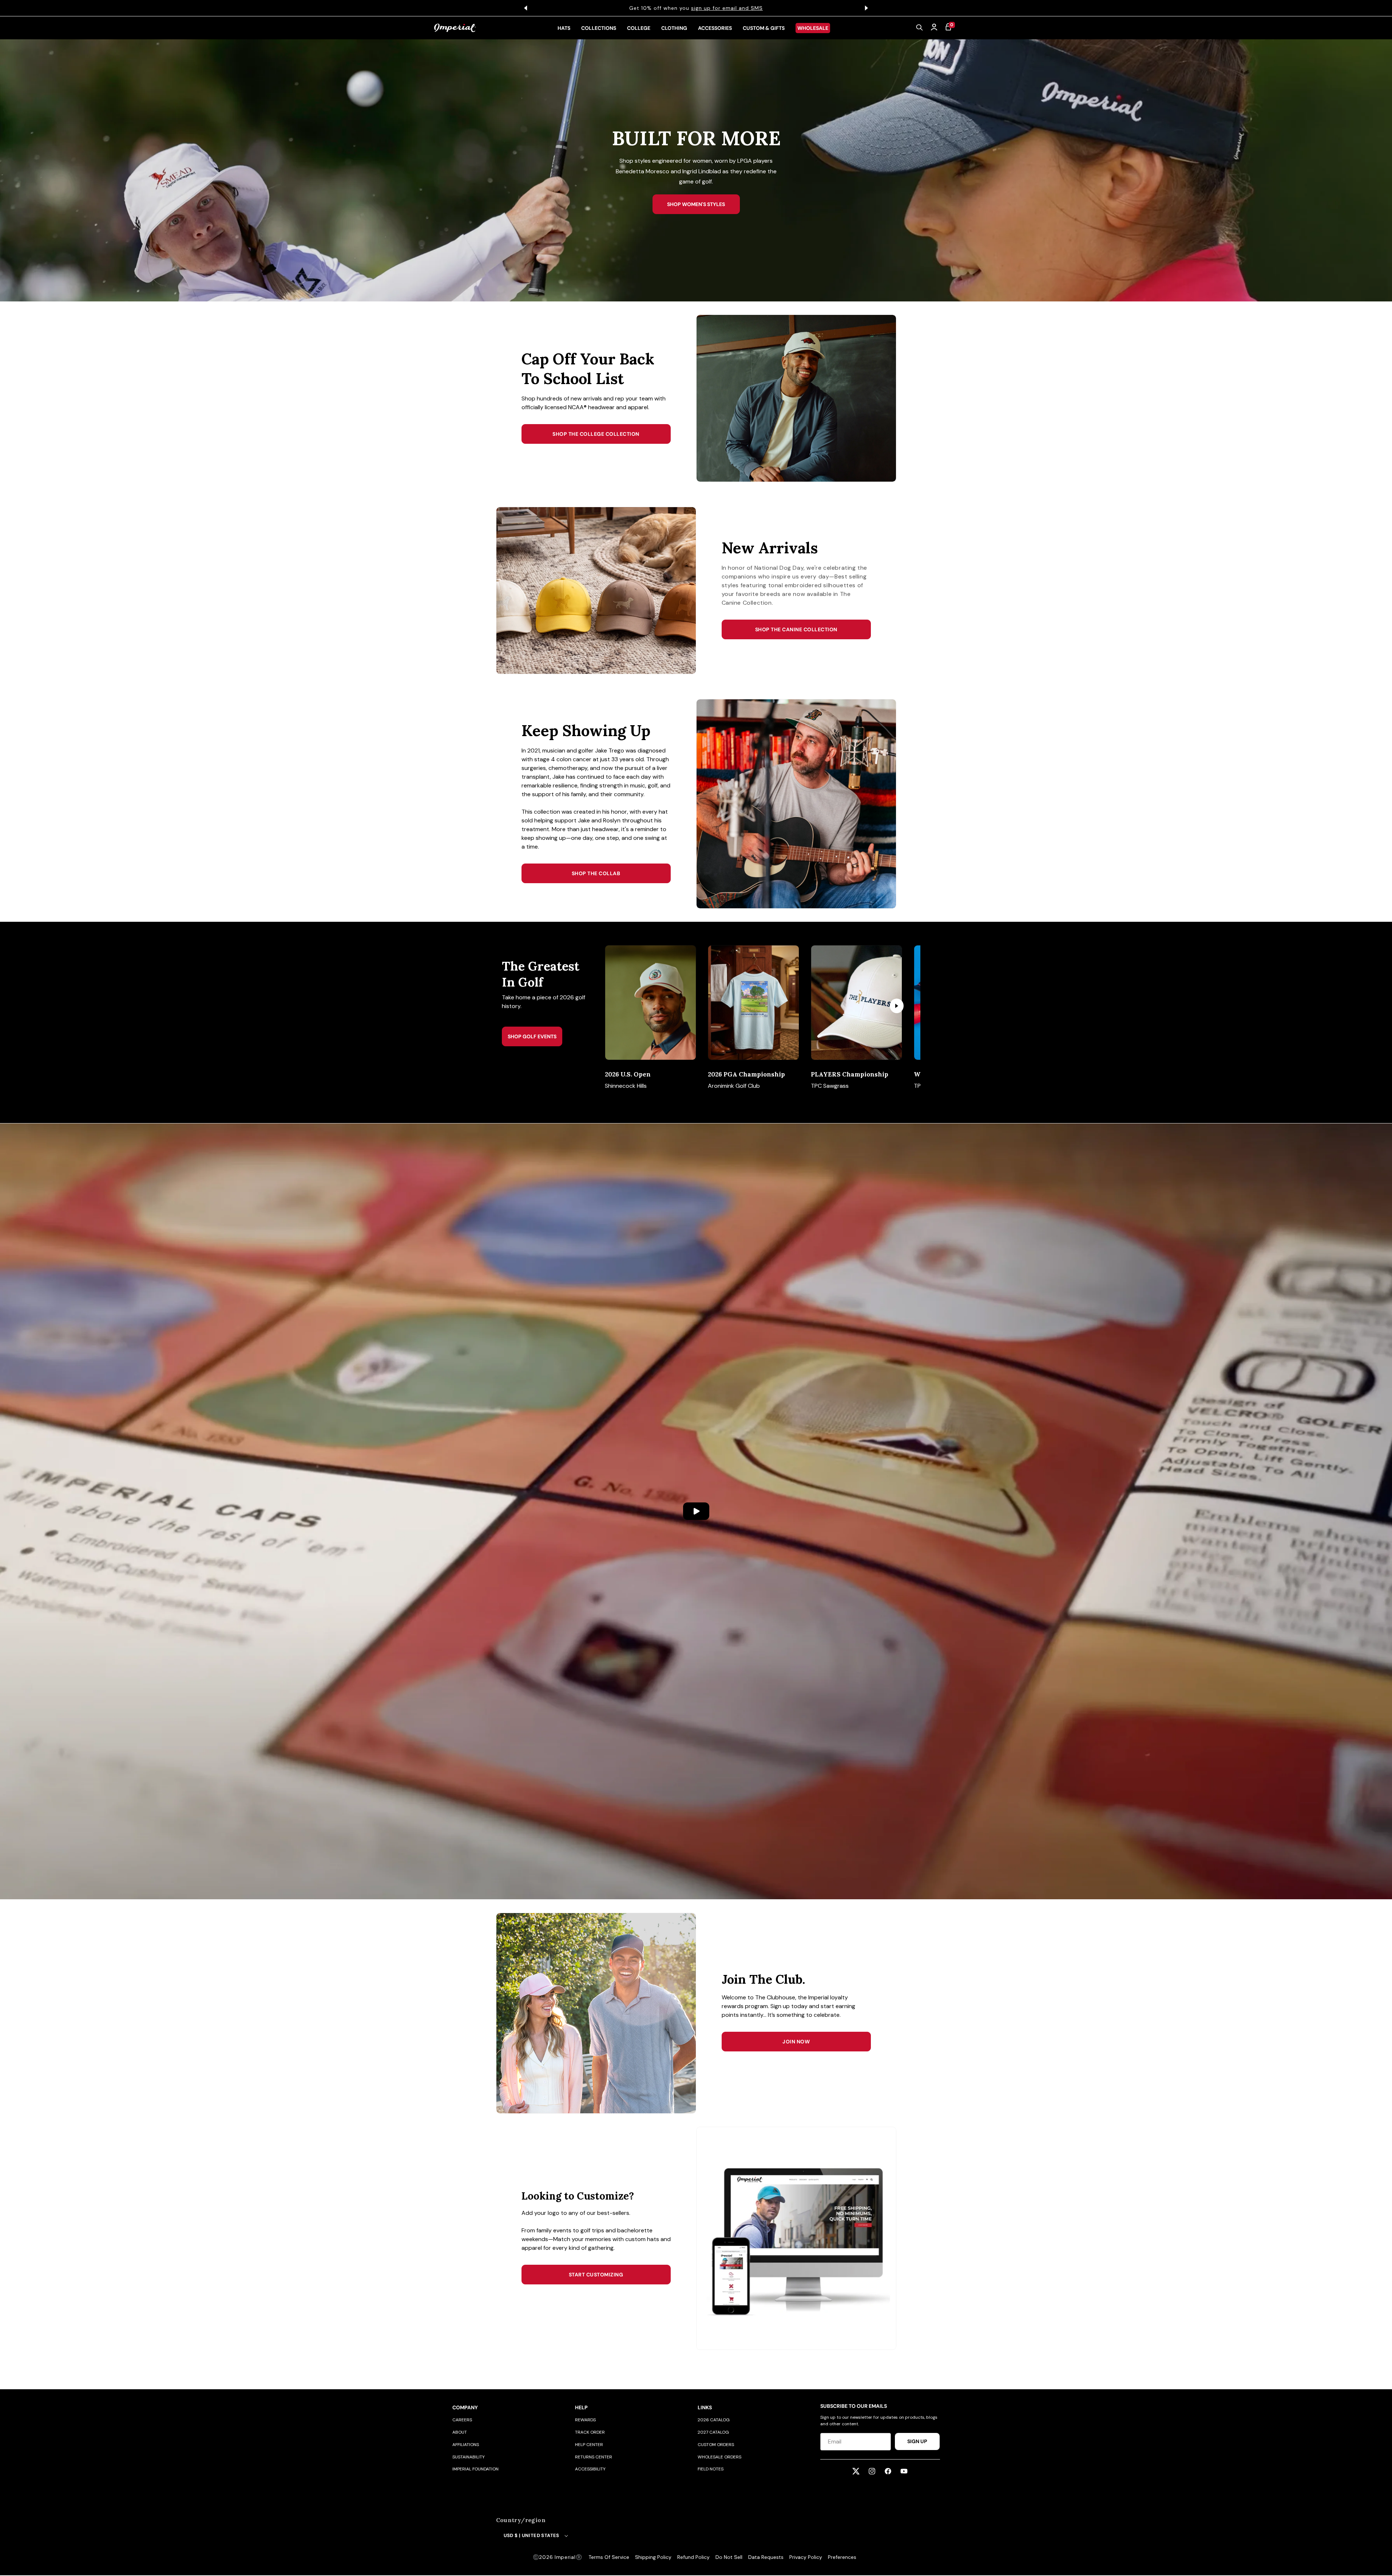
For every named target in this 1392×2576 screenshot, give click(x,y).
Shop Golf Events (532, 1036)
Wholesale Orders (719, 2457)
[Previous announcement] (526, 8)
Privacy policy (806, 2557)
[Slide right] (897, 1006)
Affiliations (466, 2445)
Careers (462, 2420)
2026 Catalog (714, 2420)
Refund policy (693, 2557)
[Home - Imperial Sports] (455, 28)
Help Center (589, 2445)
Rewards (585, 2420)
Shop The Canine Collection (796, 629)
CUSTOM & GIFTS (764, 28)
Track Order (590, 2432)
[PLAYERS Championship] (856, 1003)
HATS (564, 28)
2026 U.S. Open (628, 1074)
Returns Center (594, 2457)
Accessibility (590, 2469)
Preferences (842, 2557)
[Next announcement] (866, 8)
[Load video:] (696, 1511)
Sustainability (469, 2457)
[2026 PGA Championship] (753, 1003)
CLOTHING (674, 28)
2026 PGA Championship (746, 1074)
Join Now (796, 2042)
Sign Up (917, 2441)
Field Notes (711, 2469)
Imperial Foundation (475, 2469)
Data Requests (766, 2557)
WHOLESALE (813, 28)
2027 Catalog (713, 2432)
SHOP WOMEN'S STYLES (696, 204)
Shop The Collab (596, 873)
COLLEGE (639, 28)
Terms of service (609, 2557)
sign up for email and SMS (727, 8)
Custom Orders (716, 2445)
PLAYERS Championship (850, 1074)
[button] (920, 28)
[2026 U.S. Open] (651, 1003)
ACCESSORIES (715, 28)
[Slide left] (623, 1006)
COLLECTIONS (599, 28)
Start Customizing (596, 2275)
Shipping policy (653, 2557)
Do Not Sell (729, 2557)
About (460, 2432)
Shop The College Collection (596, 434)
